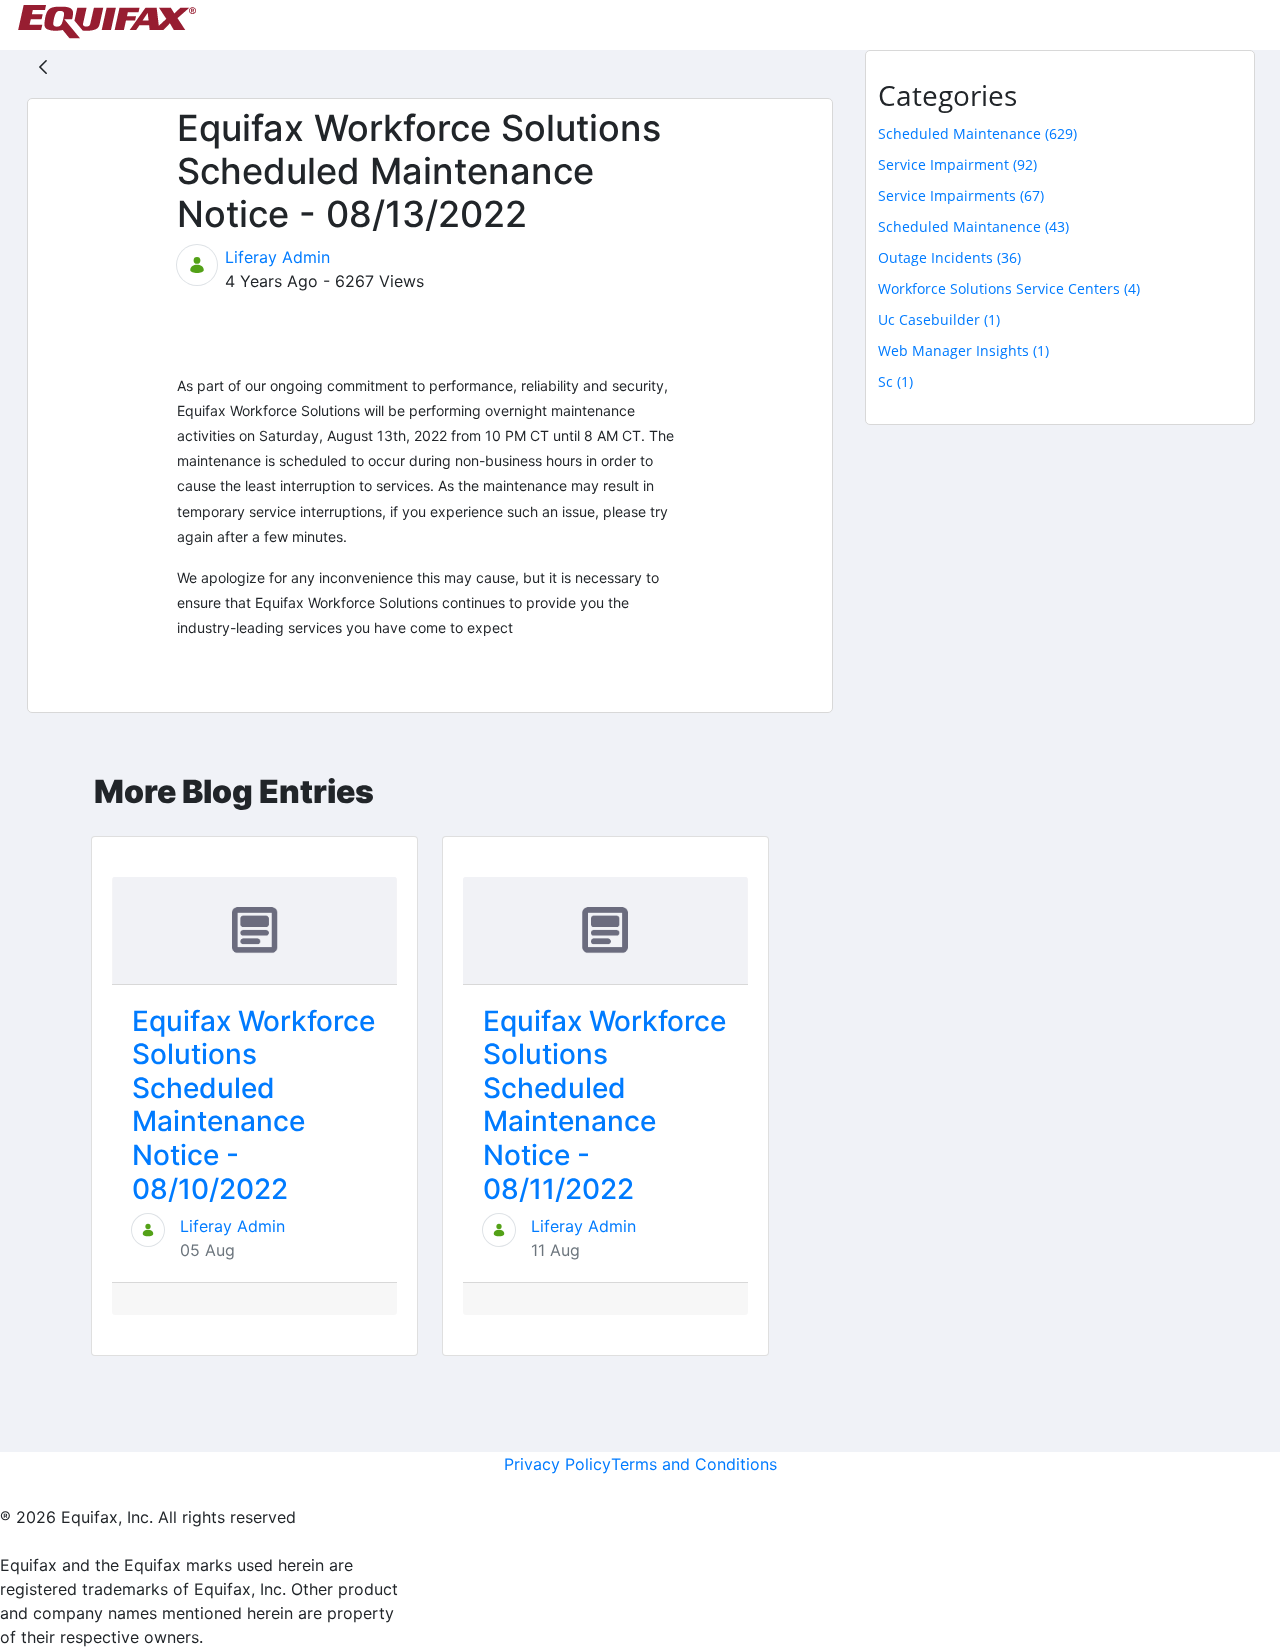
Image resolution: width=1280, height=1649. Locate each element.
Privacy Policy (557, 1464)
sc (895, 381)
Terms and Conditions (694, 1464)
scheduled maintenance (977, 133)
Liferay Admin (277, 257)
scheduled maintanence (973, 226)
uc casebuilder (939, 319)
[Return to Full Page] (43, 66)
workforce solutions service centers (1009, 288)
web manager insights (963, 350)
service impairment (957, 164)
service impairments (961, 195)
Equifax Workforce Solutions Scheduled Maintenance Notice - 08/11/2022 (604, 1105)
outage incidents (949, 257)
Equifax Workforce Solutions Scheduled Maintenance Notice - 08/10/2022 (253, 1105)
